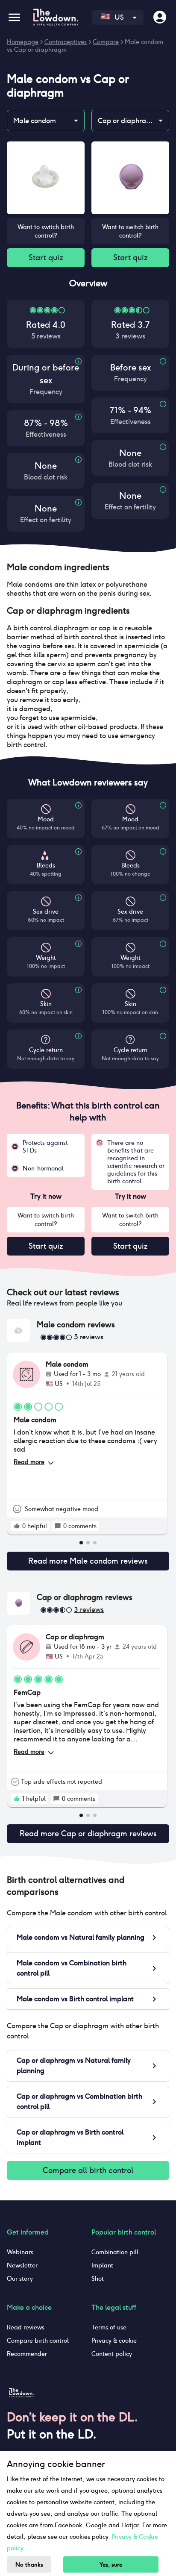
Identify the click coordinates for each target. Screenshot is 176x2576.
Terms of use (109, 2327)
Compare (106, 42)
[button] (88, 567)
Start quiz (46, 257)
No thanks (29, 2565)
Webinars (20, 2252)
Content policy (112, 2354)
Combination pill (115, 2252)
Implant (102, 2265)
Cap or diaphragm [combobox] (127, 121)
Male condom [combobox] (35, 121)
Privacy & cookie (114, 2341)
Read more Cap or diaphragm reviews (88, 1833)
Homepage (23, 42)
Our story (20, 2279)
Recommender (27, 2354)
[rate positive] (17, 1526)
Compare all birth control (88, 2170)
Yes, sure (111, 2565)
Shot (98, 2279)
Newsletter (22, 2265)
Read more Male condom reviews (88, 1561)
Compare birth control (38, 2341)
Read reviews (26, 2327)
